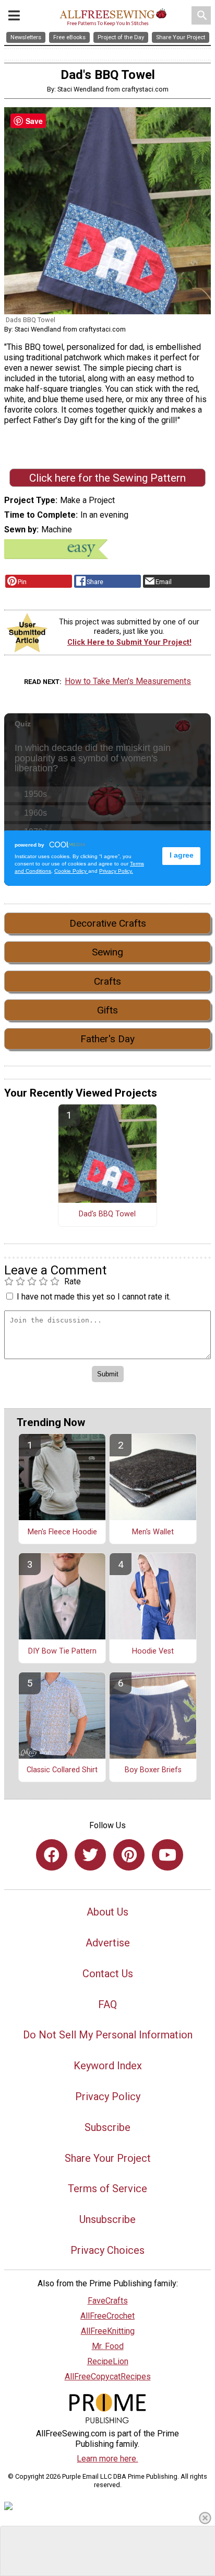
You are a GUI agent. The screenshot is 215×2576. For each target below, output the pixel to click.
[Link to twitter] (90, 1855)
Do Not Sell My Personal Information (108, 2035)
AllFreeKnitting (108, 2331)
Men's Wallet (153, 1532)
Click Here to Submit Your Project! (129, 642)
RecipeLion (108, 2361)
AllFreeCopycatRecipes (108, 2376)
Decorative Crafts (108, 923)
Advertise (108, 1943)
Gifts (107, 1010)
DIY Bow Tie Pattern (62, 1651)
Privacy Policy (108, 2096)
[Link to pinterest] (129, 1855)
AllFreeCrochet (107, 2316)
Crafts (107, 981)
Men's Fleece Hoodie (62, 1532)
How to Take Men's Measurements (128, 681)
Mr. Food (108, 2346)
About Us (107, 1912)
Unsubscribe (107, 2219)
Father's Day (107, 1039)
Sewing (107, 952)
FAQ (107, 2004)
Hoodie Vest (153, 1651)
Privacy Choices (107, 2250)
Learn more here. (107, 2459)
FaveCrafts (108, 2301)
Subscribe (107, 2127)
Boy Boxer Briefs (153, 1770)
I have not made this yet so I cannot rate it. (94, 1297)
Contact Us (108, 1974)
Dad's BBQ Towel (107, 1214)
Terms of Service (107, 2189)
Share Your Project (108, 2158)
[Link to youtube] (168, 1855)
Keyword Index (108, 2066)
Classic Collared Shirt (62, 1770)
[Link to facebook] (52, 1855)
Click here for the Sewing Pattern (107, 478)
